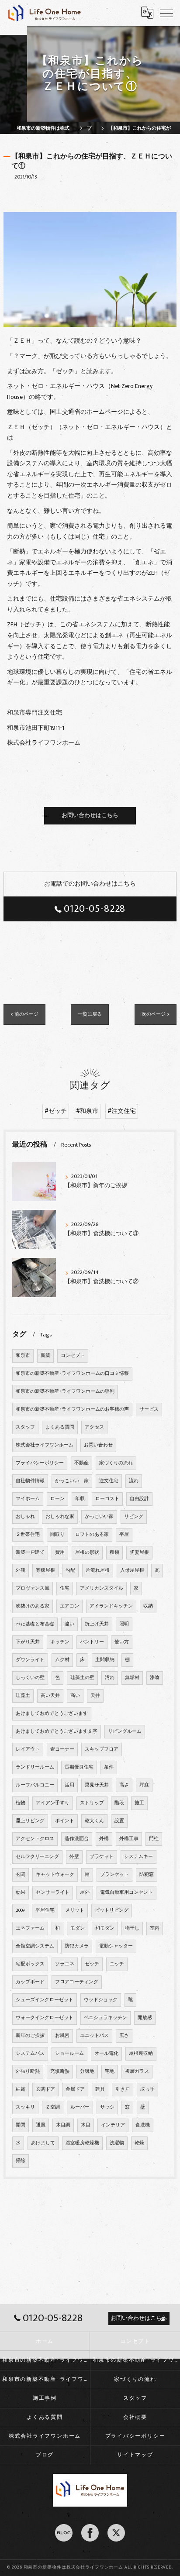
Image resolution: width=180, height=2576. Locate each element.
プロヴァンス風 (33, 1588)
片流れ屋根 (98, 1570)
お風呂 (62, 2036)
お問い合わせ (98, 1445)
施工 (139, 1803)
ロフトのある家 (92, 1535)
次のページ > (156, 1014)
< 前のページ (24, 1014)
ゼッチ (92, 1964)
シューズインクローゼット (45, 2000)
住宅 (65, 1588)
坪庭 (144, 1785)
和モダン (105, 1928)
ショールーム (69, 2054)
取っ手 (147, 2089)
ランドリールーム (35, 1767)
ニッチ (117, 1964)
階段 (119, 1803)
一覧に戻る (90, 1014)
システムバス (30, 2054)
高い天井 (50, 1696)
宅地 (110, 2071)
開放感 (145, 2018)
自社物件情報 (30, 1481)
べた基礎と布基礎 (35, 1624)
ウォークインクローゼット (45, 2018)
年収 (80, 1499)
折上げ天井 (97, 1624)
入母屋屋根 (132, 1570)
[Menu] (166, 13)
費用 (60, 1552)
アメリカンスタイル (102, 1588)
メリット (75, 1910)
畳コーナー (62, 1749)
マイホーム (28, 1499)
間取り (57, 1535)
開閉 (21, 2125)
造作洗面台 (77, 1839)
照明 (124, 1624)
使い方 (122, 1642)
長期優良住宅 (79, 1767)
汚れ (110, 1678)
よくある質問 (60, 1427)
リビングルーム (125, 1731)
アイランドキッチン (111, 1606)
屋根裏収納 (141, 2054)
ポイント (65, 1821)
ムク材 (62, 1660)
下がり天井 (28, 1642)
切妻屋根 (139, 1552)
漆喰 (155, 1678)
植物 (21, 1803)
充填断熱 (60, 2071)
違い (69, 1624)
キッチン (60, 1642)
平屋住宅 (45, 1910)
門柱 (154, 1839)
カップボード (30, 1982)
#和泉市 (87, 1111)
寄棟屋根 (45, 1570)
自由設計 (139, 1499)
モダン (78, 1928)
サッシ (107, 2107)
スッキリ (25, 2107)
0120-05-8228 (95, 909)
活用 (69, 1785)
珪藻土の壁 (82, 1678)
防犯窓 (147, 1875)
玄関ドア (45, 2089)
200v (20, 1910)
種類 (114, 1552)
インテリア (113, 2125)
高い (75, 1696)
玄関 (21, 1875)
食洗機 (143, 2125)
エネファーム (30, 1928)
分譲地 (87, 2071)
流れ (134, 1481)
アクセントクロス (35, 1839)
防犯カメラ (77, 1946)
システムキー (138, 1857)
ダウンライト (30, 1660)
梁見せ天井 (97, 1785)
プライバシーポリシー (40, 1463)
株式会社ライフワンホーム (45, 1445)
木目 (86, 2125)
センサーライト (53, 1893)
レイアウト (28, 1749)
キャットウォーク (55, 1875)
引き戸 (123, 2089)
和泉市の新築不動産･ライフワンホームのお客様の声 (72, 1409)
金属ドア (75, 2089)
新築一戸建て (30, 1552)
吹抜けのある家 (33, 1606)
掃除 (21, 2161)
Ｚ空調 (53, 2107)
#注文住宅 (122, 1111)
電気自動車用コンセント (126, 1893)
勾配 (70, 1570)
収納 (148, 1606)
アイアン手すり (53, 1803)
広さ (124, 2036)
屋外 (85, 1893)
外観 (21, 1570)
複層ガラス (137, 2071)
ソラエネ (65, 1964)
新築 (45, 1356)
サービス (149, 1409)
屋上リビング (30, 1821)
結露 (21, 2089)
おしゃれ (25, 1517)
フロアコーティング (77, 1982)
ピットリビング (112, 1910)
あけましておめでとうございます (52, 1714)
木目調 (63, 2125)
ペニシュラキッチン (106, 2018)
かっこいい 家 (72, 1481)
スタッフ (25, 1427)
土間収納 (105, 1660)
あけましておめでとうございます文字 (57, 1731)
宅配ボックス (30, 1964)
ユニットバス (94, 2036)
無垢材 (132, 1678)
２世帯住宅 (28, 1535)
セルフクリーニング (37, 1857)
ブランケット (114, 1875)
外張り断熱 (28, 2071)
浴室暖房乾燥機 (82, 2143)
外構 (104, 1839)
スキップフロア (102, 1749)
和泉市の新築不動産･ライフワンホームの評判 (65, 1391)
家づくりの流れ (116, 1463)
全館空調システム (35, 1946)
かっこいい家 (99, 1517)
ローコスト (107, 1499)
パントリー (92, 1642)
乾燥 (139, 2143)
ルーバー (80, 2107)
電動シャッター (116, 1946)
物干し (132, 1928)
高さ (124, 1785)
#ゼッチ (56, 1111)
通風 (41, 2125)
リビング (134, 1517)
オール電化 (106, 2054)
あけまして (43, 2143)
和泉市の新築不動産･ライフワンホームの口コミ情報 (72, 1374)
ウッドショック (101, 2000)
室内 (155, 1928)
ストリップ (92, 1803)
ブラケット (102, 1857)
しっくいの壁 (30, 1678)
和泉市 (23, 1356)
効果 (21, 1893)
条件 (109, 1767)
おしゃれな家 (60, 1517)
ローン (57, 1499)
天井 (95, 1696)
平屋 (124, 1535)
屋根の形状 (87, 1552)
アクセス (94, 1427)
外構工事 (129, 1839)
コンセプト (73, 1356)
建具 (100, 2089)
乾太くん (94, 1821)
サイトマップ (135, 2455)
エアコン (69, 1606)
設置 (119, 1821)
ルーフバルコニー (35, 1785)
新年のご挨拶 (30, 2036)
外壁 (74, 1857)
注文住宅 (109, 1481)
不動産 (81, 1463)
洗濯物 (117, 2143)
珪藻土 (23, 1696)
